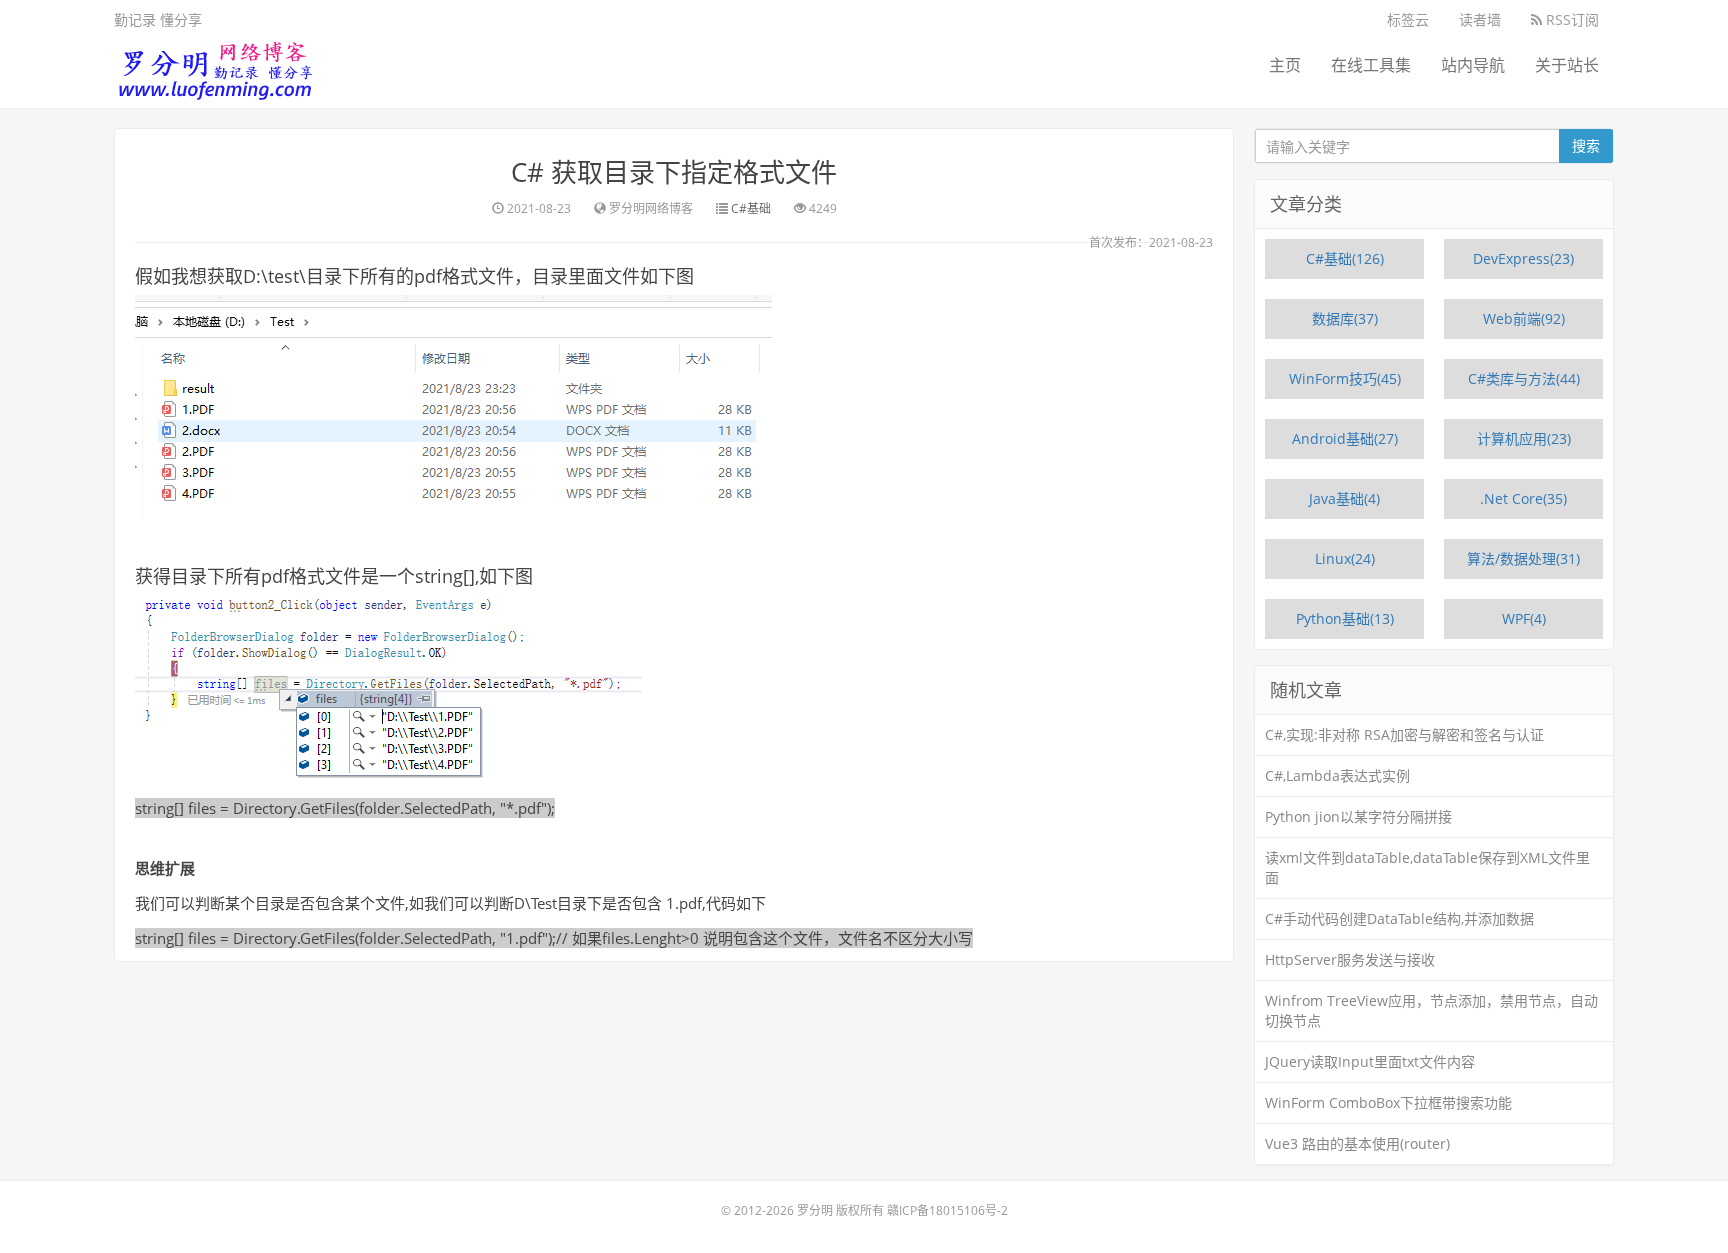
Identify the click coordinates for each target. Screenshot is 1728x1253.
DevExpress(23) (1523, 258)
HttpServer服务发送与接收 (1350, 959)
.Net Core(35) (1523, 498)
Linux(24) (1345, 558)
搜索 (1586, 145)
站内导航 (1473, 65)
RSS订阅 (1570, 19)
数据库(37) (1345, 318)
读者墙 (1480, 19)
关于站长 (1567, 65)
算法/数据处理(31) (1523, 558)
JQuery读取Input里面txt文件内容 (1370, 1061)
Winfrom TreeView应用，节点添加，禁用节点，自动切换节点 (1431, 1010)
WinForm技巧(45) (1345, 378)
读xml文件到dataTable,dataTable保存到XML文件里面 (1427, 867)
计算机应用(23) (1524, 438)
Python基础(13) (1345, 618)
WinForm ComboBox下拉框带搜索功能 (1388, 1102)
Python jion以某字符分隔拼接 (1358, 816)
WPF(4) (1524, 618)
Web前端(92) (1524, 318)
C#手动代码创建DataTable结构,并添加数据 (1399, 918)
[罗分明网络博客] (214, 65)
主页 (1285, 65)
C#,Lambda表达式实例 (1337, 775)
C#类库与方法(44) (1524, 378)
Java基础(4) (1344, 498)
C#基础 (751, 208)
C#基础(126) (1345, 258)
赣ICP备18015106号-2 (947, 1210)
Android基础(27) (1345, 438)
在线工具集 (1371, 65)
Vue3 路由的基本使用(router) (1357, 1143)
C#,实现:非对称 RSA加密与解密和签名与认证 (1404, 734)
